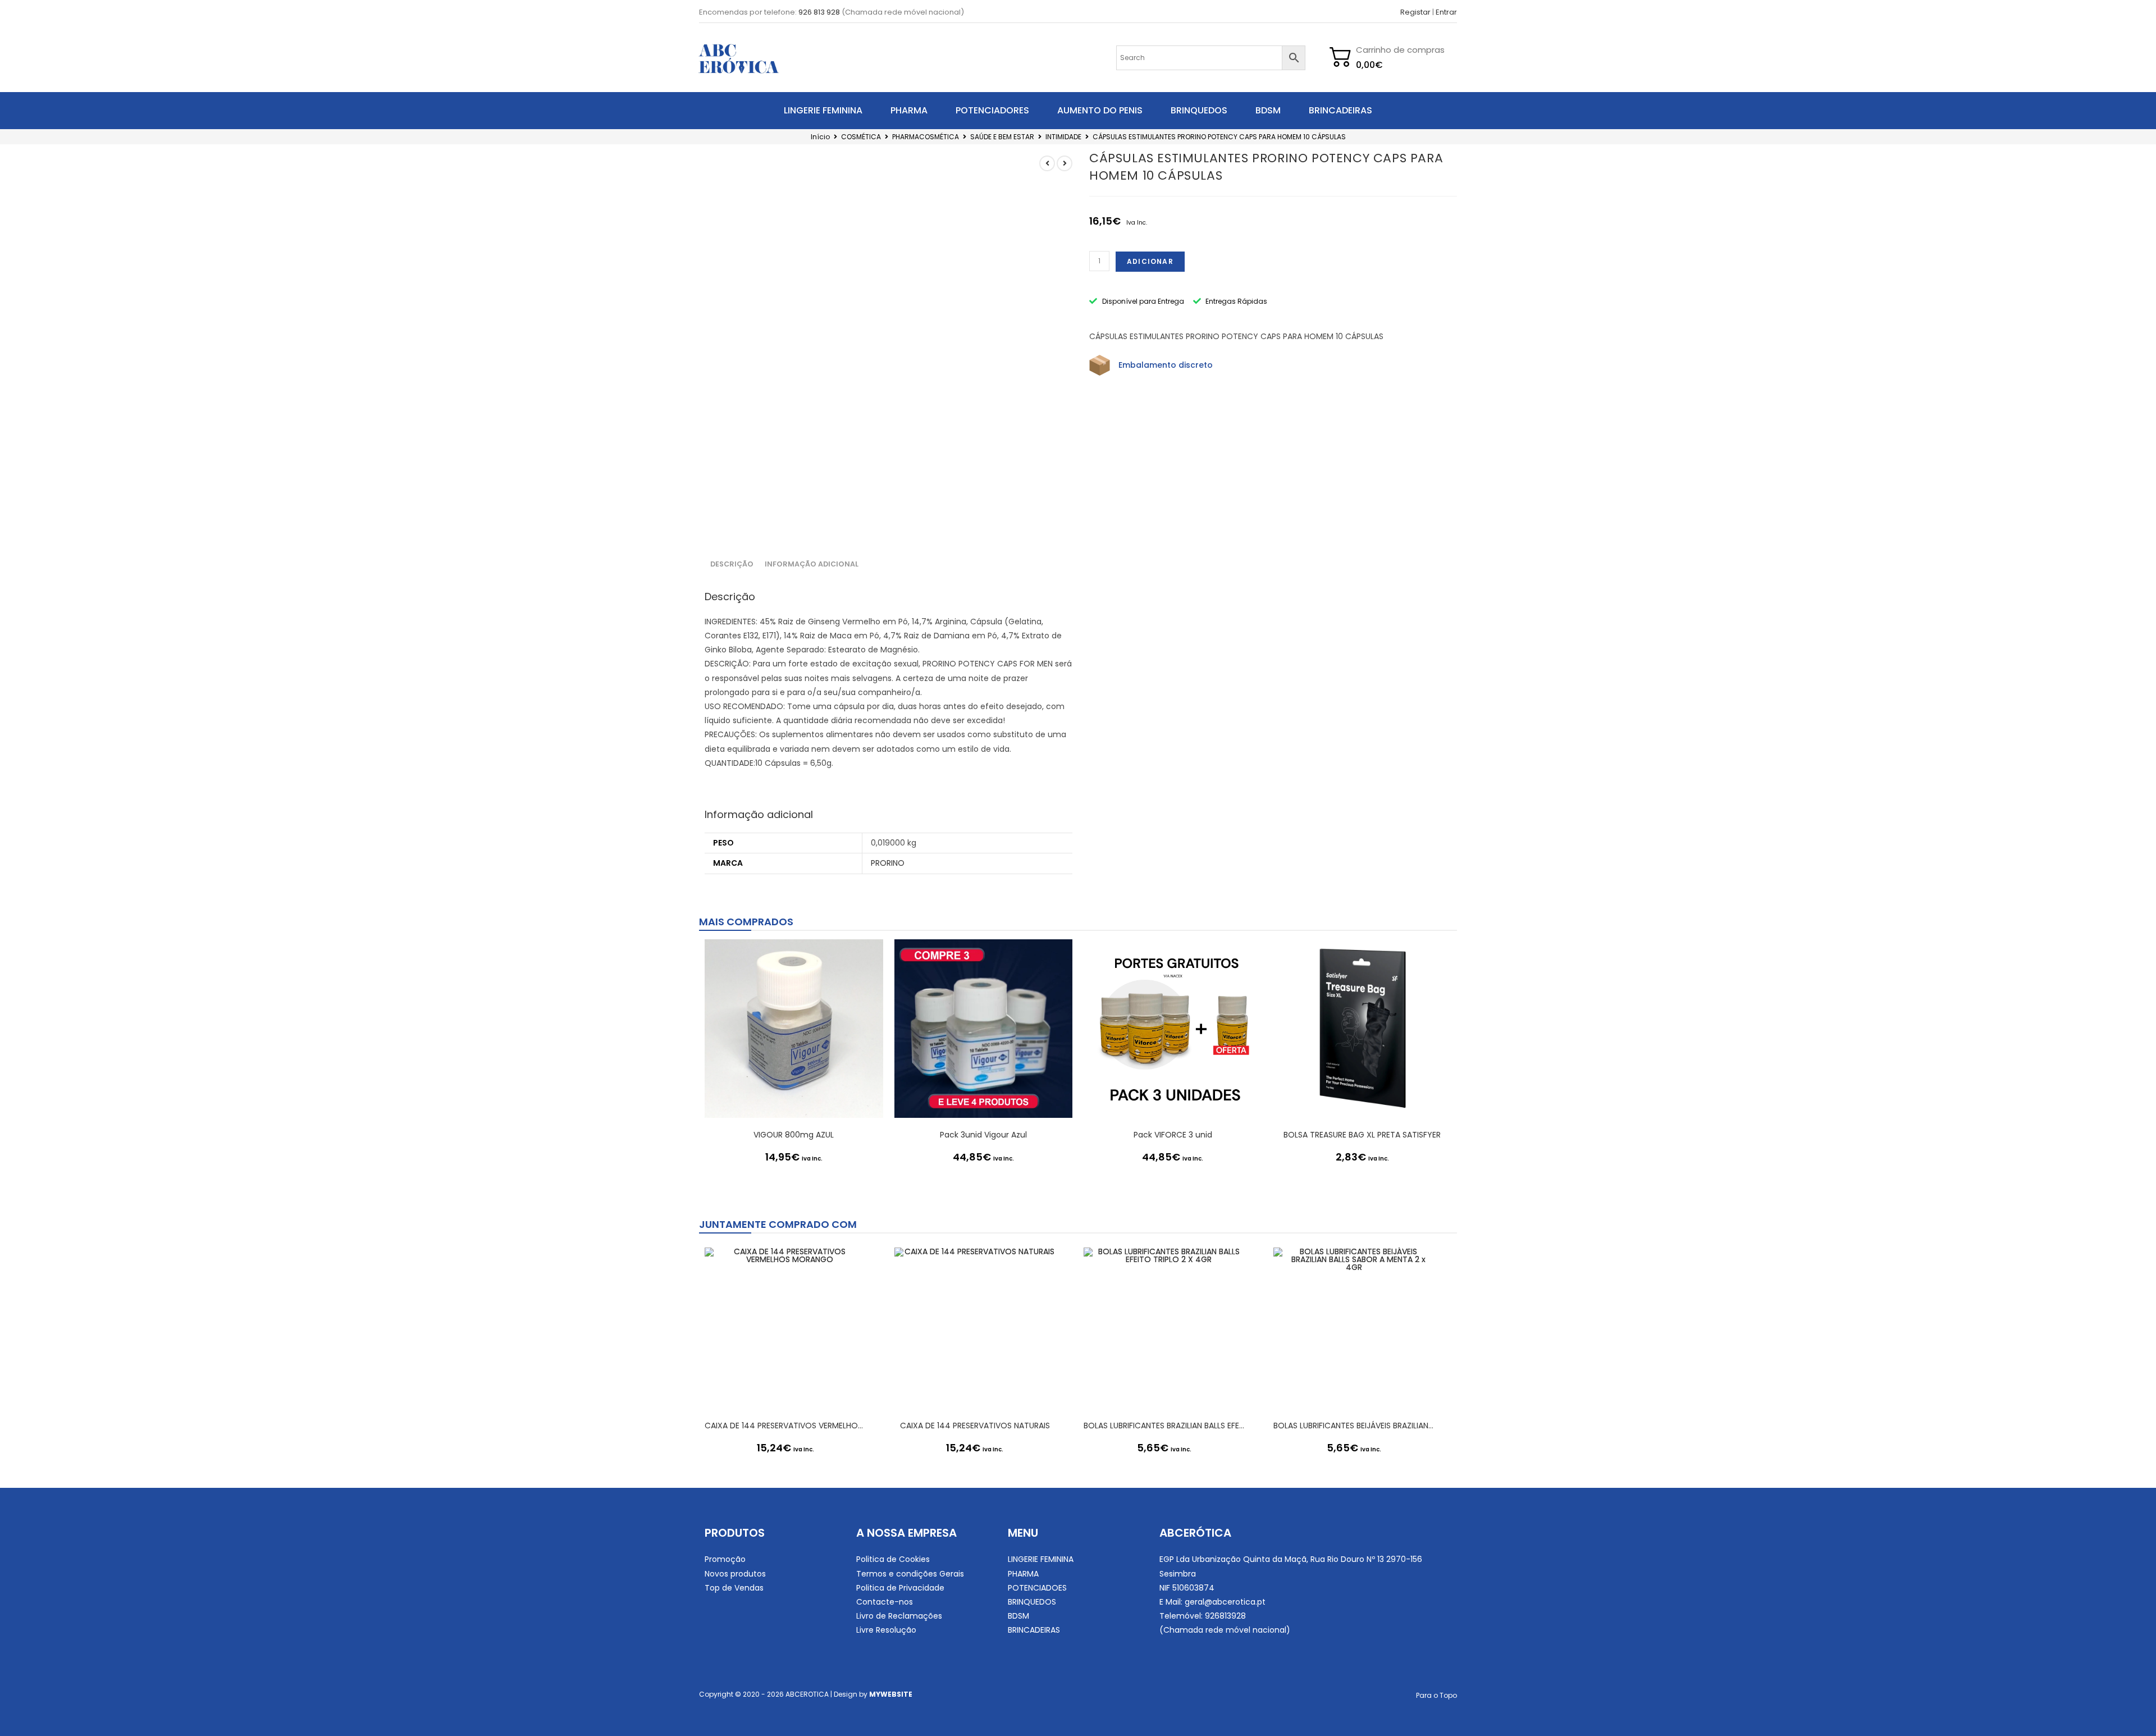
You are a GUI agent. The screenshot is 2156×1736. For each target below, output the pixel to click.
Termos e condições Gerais (910, 1574)
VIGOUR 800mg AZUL (794, 1135)
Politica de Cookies (893, 1559)
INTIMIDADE (1063, 137)
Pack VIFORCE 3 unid (1173, 1135)
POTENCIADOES (1037, 1588)
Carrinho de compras (1400, 50)
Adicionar (1150, 261)
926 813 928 (819, 12)
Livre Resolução (886, 1630)
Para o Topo (1436, 1695)
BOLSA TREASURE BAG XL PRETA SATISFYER (1362, 1135)
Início (820, 137)
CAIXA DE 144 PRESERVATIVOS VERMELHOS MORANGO (785, 1426)
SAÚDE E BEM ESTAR (1002, 137)
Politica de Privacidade (900, 1588)
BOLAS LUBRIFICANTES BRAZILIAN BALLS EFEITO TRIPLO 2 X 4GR (1164, 1426)
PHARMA (909, 110)
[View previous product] (1047, 163)
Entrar (1446, 12)
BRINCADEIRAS (1340, 110)
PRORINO (888, 863)
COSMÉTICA (861, 137)
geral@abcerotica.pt (1225, 1602)
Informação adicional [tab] (812, 564)
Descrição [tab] (732, 564)
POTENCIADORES (992, 110)
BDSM (1268, 110)
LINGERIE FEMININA (823, 110)
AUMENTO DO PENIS (1100, 110)
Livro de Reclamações (899, 1616)
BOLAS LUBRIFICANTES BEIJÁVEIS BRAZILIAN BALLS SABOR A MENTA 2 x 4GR (1354, 1426)
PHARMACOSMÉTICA (926, 137)
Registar (1415, 12)
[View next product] (1065, 163)
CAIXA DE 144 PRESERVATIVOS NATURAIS (975, 1426)
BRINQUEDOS (1199, 110)
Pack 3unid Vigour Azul (983, 1135)
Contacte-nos (885, 1602)
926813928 (1225, 1616)
